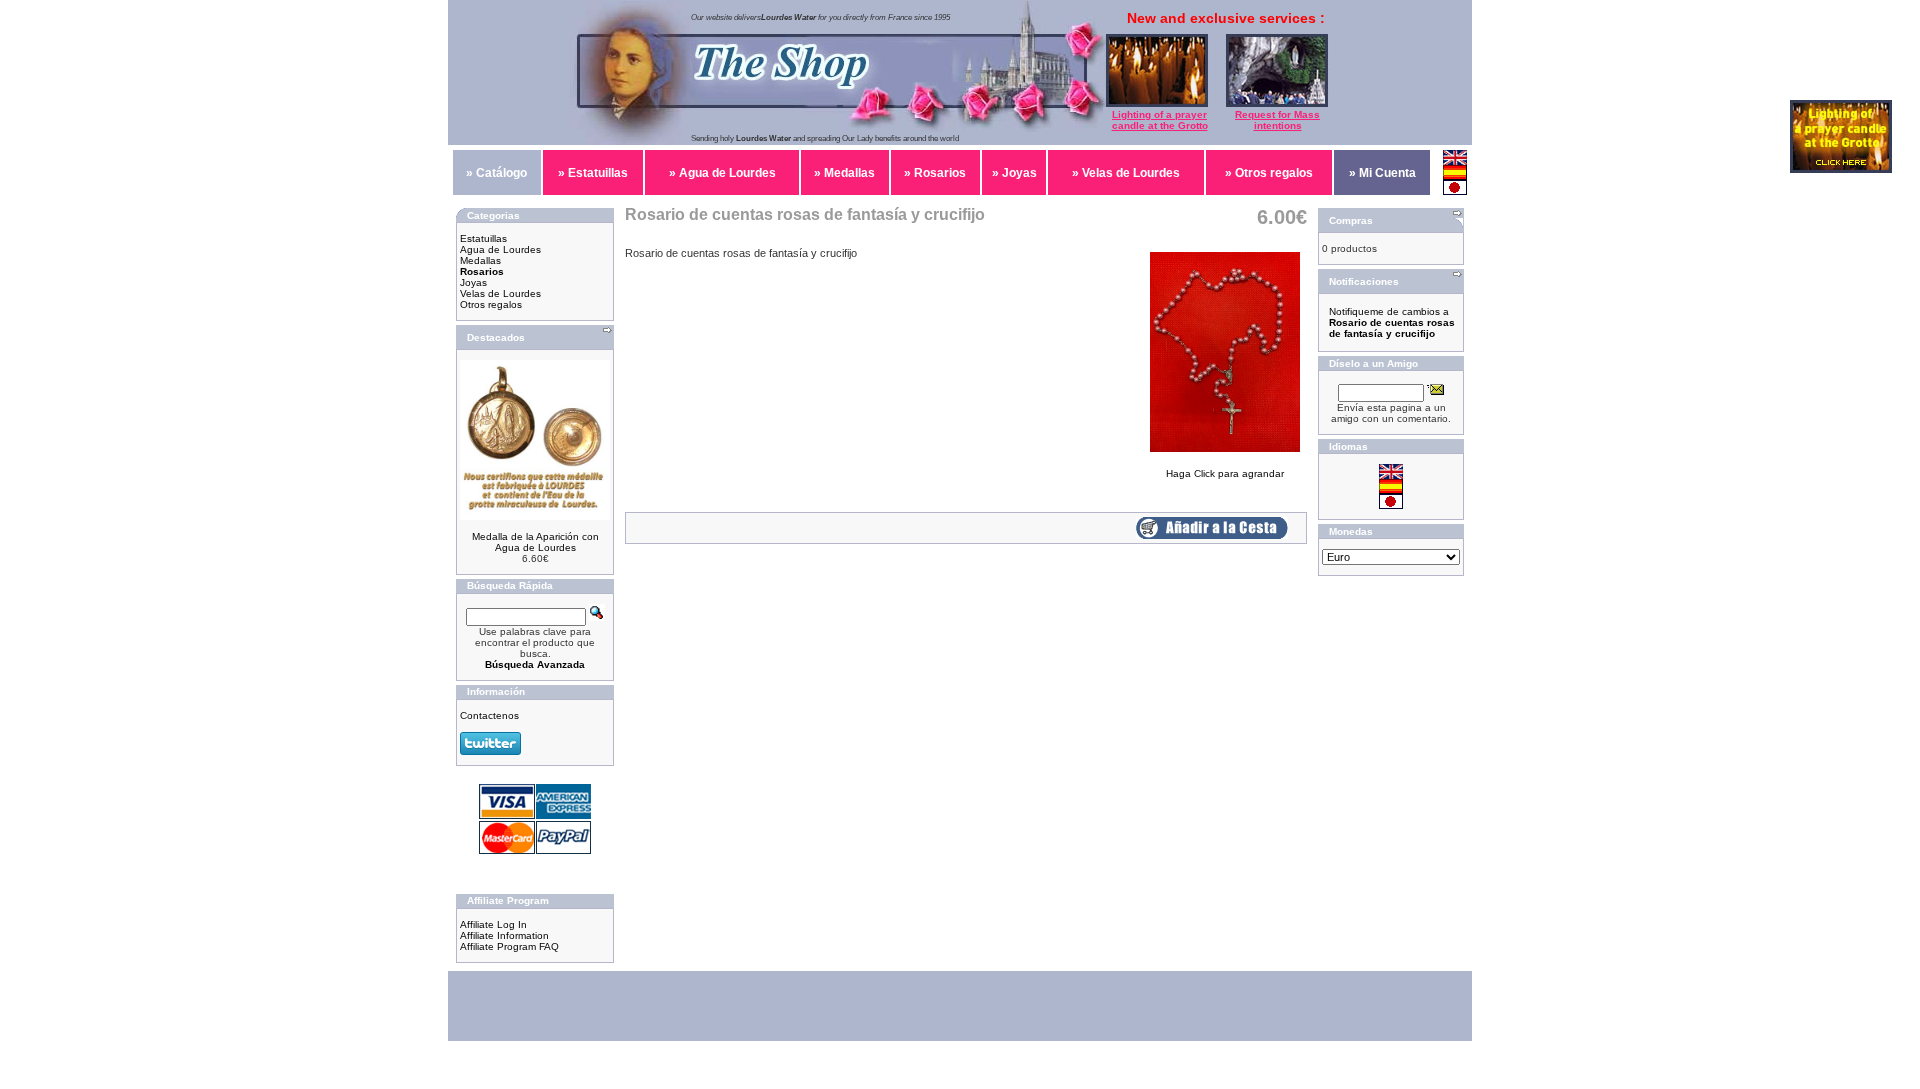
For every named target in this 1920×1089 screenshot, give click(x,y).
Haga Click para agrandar (1225, 473)
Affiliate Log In (493, 924)
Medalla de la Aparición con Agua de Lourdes (535, 542)
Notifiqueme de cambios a (1392, 322)
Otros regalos (491, 304)
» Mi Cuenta (1382, 173)
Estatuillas (483, 238)
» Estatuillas (593, 173)
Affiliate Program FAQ (509, 946)
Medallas (480, 260)
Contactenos (489, 715)
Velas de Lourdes (500, 293)
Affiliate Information (504, 935)
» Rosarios (935, 173)
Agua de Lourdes (500, 249)
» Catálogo (496, 173)
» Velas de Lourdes (1126, 173)
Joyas (473, 282)
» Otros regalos (1269, 173)
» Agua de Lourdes (722, 173)
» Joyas (1014, 173)
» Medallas (844, 173)
